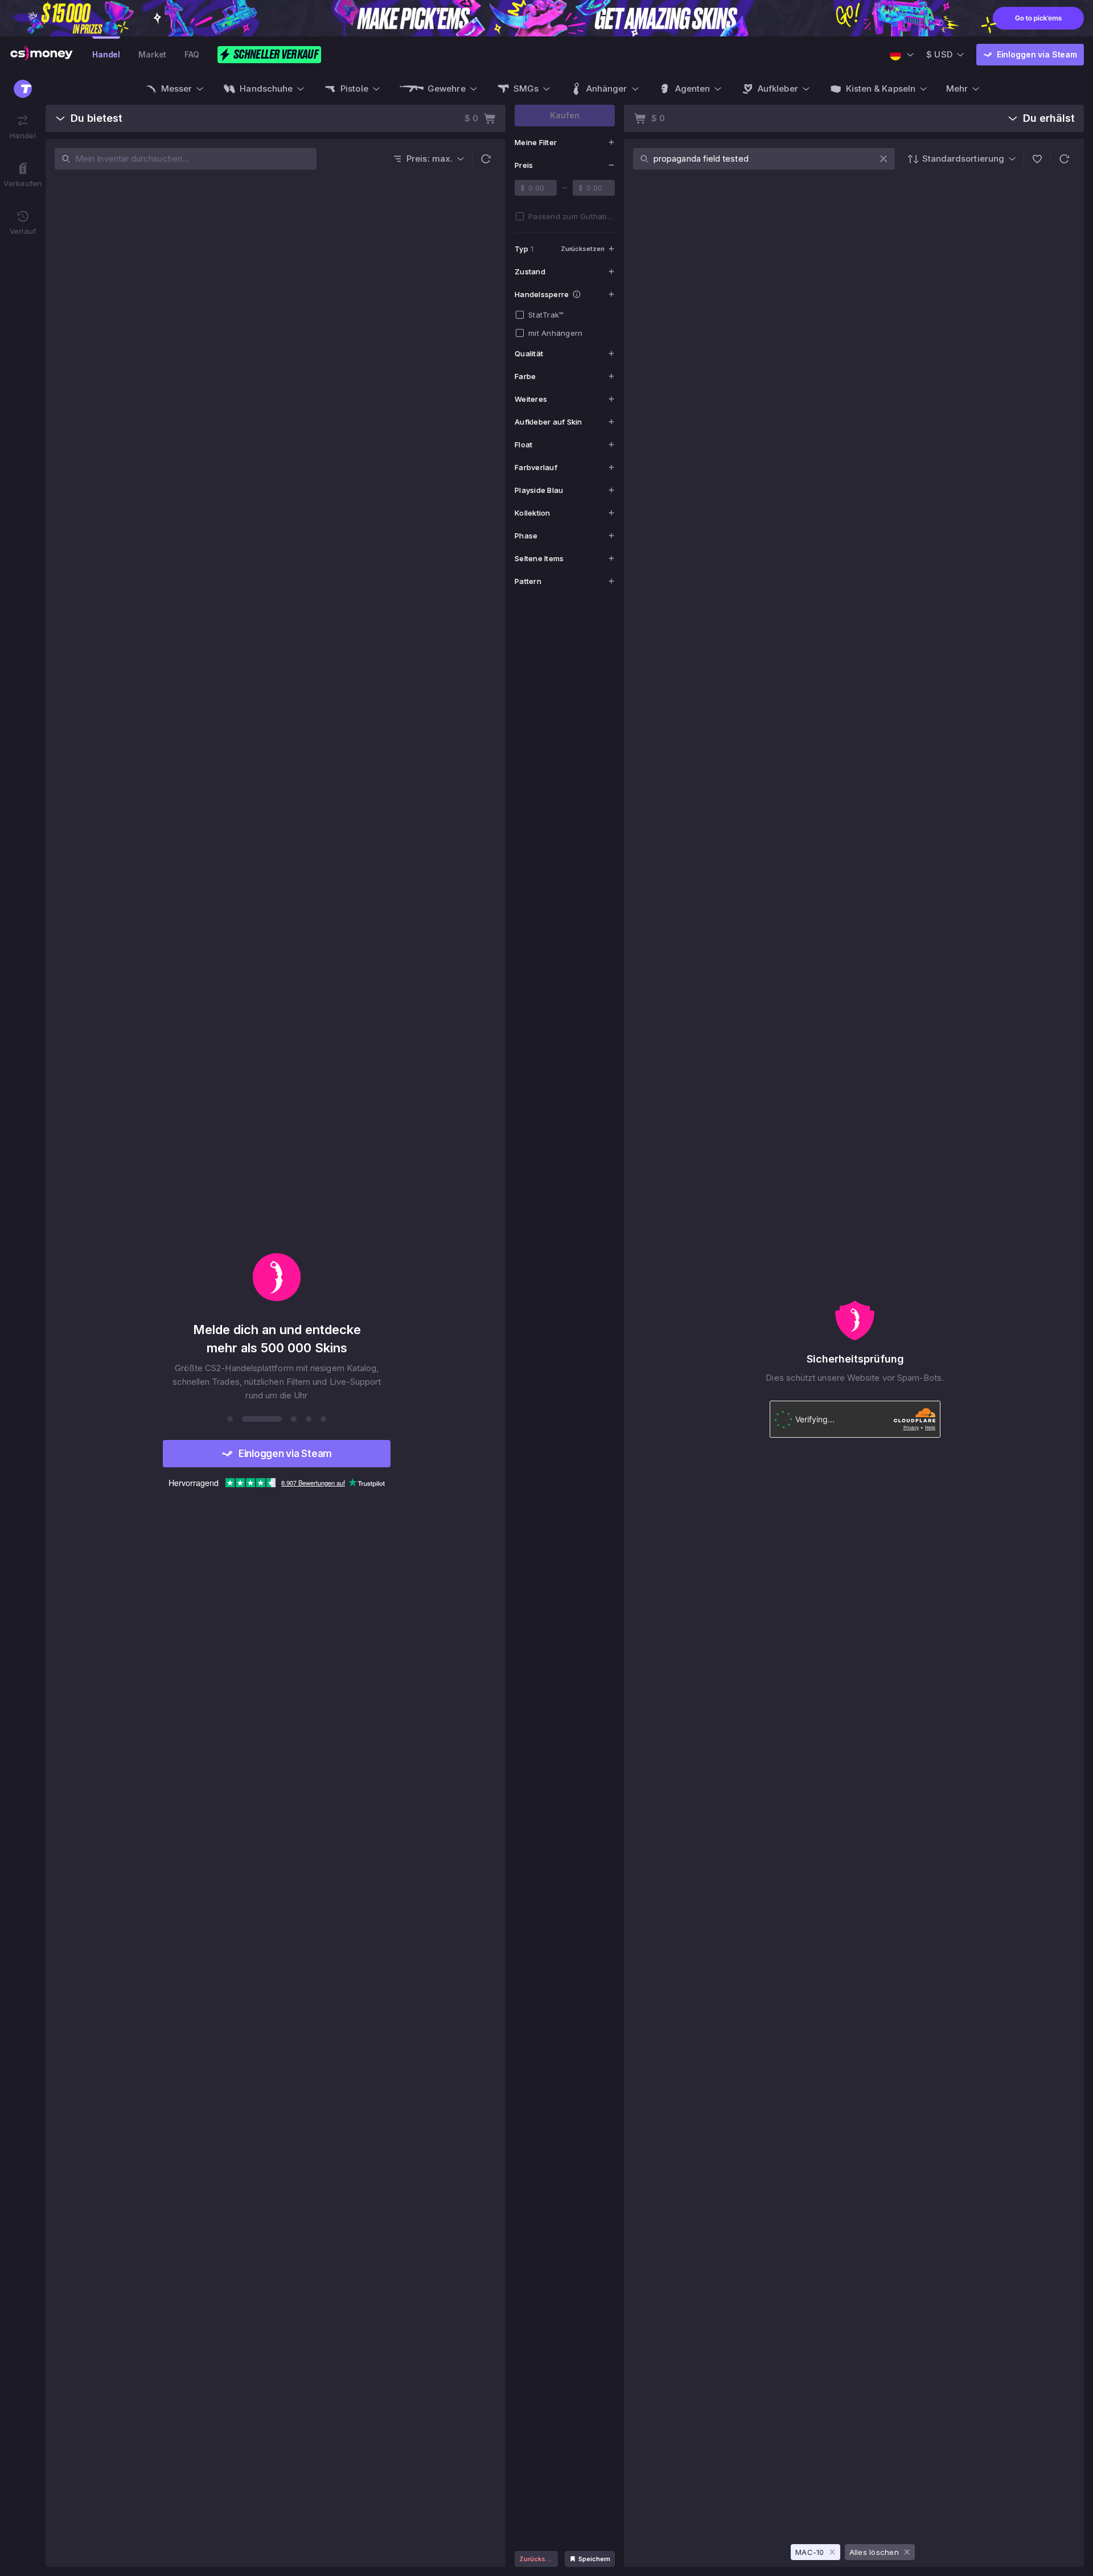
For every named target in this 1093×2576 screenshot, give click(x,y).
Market (152, 54)
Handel (106, 54)
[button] (486, 159)
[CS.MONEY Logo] (42, 55)
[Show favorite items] (1037, 159)
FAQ (192, 54)
